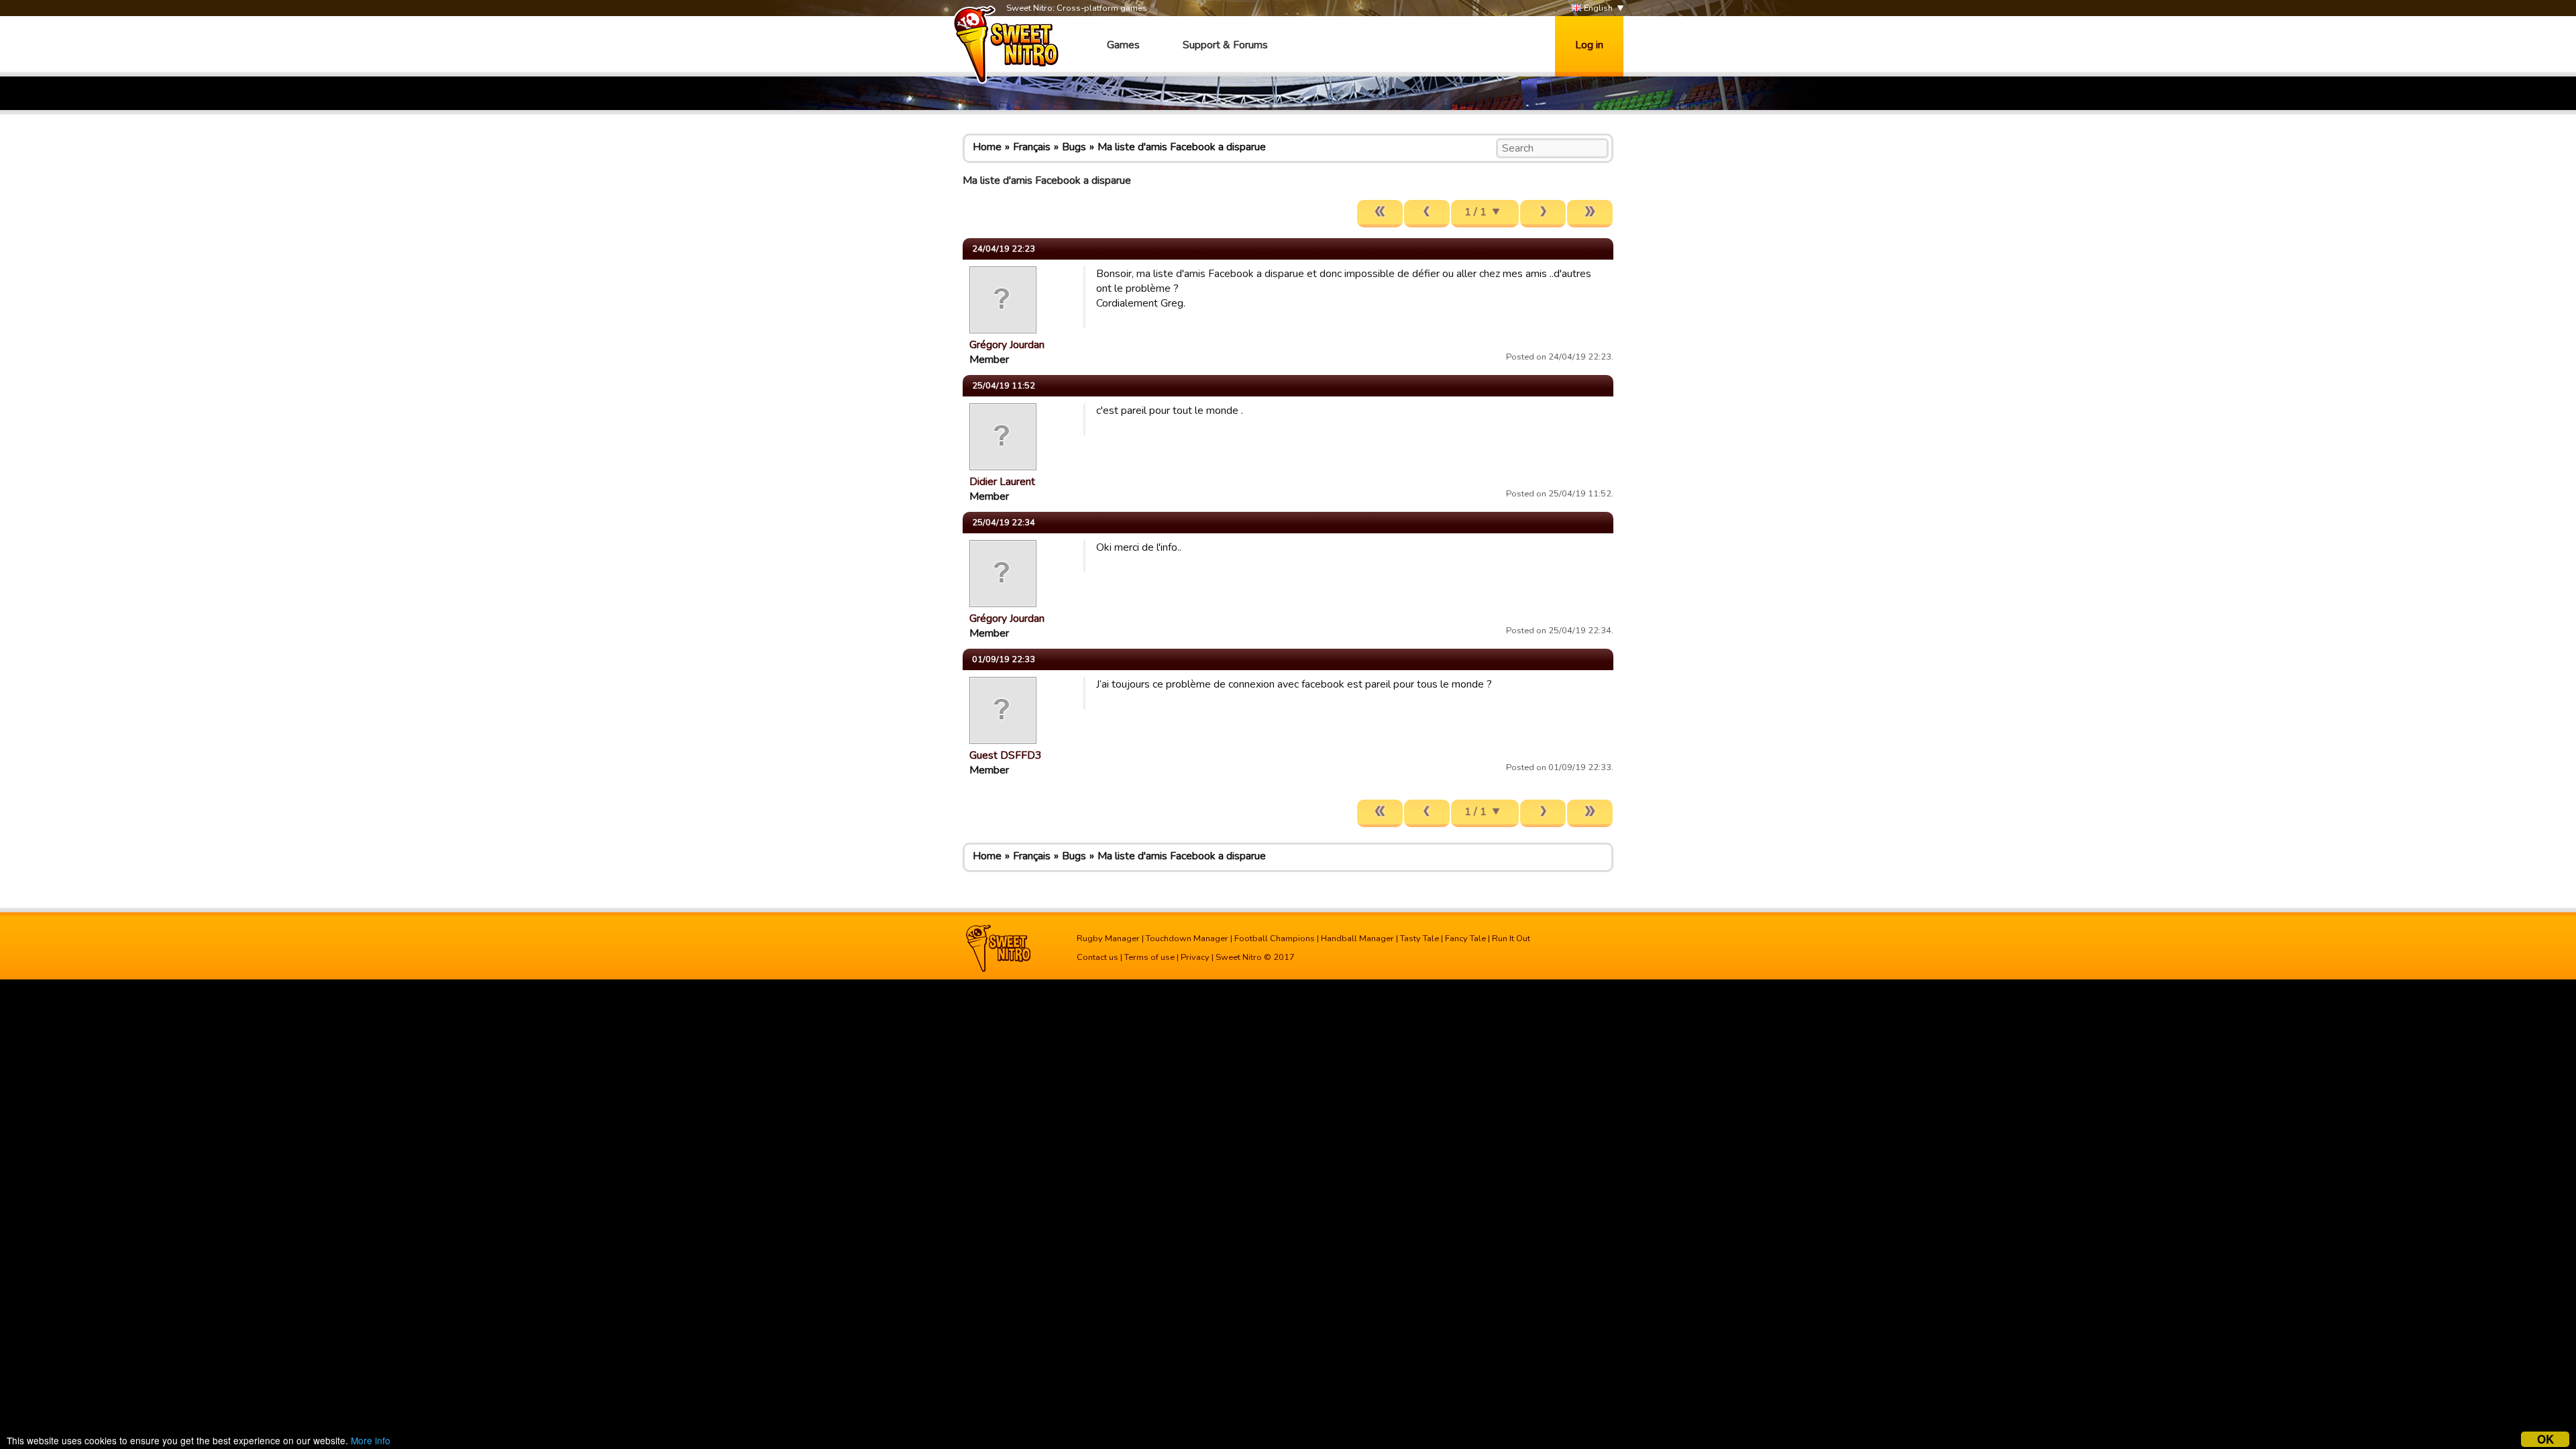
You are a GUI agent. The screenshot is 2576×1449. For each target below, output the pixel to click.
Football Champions (1275, 938)
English (1597, 8)
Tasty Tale (1419, 938)
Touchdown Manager (1187, 938)
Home (987, 147)
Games (1123, 45)
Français (1032, 147)
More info (371, 1440)
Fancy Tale (1465, 938)
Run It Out (1511, 938)
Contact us (1097, 957)
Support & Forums (1225, 45)
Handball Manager (1357, 938)
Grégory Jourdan (1007, 345)
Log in (1589, 45)
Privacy (1195, 957)
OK (2545, 1439)
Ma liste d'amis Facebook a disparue (1182, 147)
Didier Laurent (1002, 482)
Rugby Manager (1108, 938)
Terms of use (1149, 957)
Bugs (1074, 147)
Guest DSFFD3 (1006, 755)
